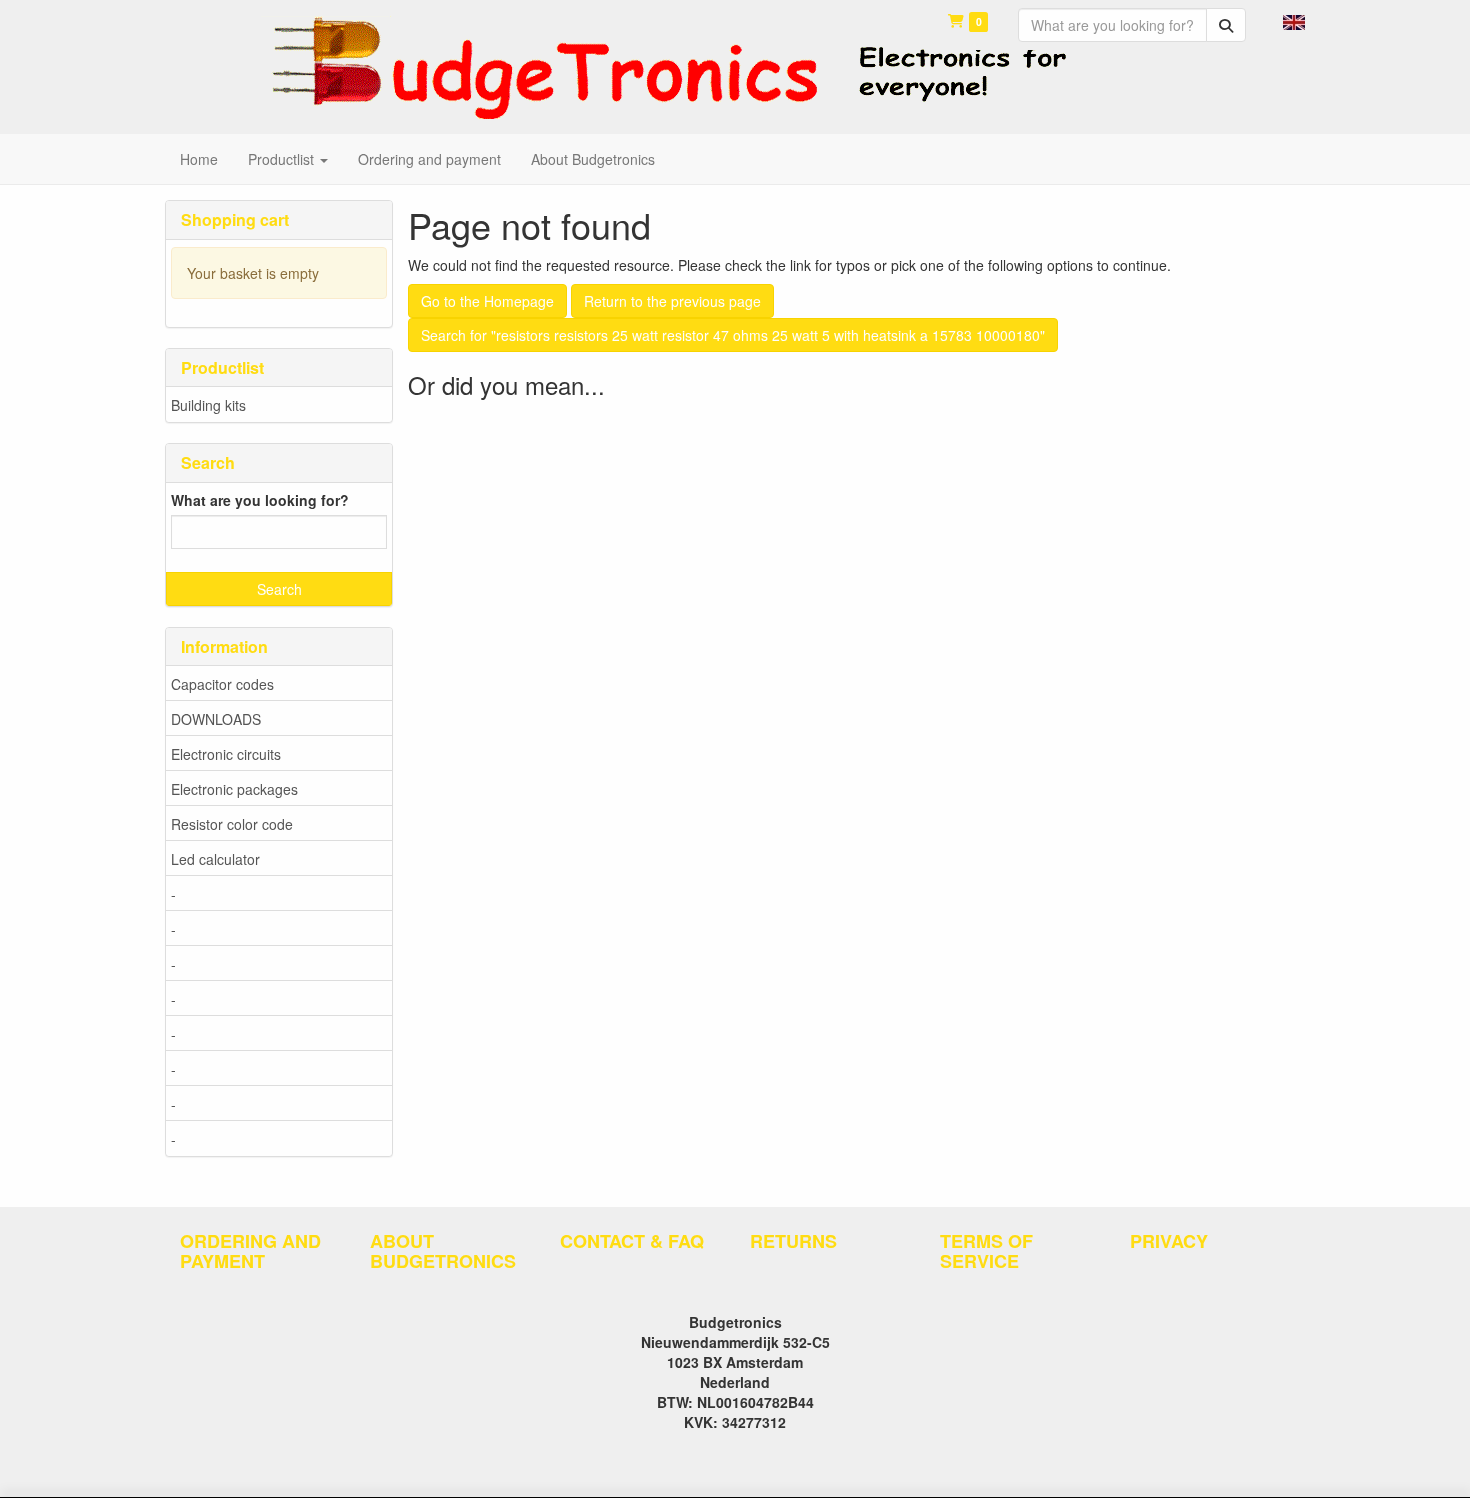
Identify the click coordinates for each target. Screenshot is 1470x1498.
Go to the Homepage (487, 301)
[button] (1294, 20)
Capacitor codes (222, 684)
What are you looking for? (260, 500)
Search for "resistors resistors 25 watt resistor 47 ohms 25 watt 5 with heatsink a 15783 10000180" (733, 335)
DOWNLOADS (216, 719)
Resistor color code (232, 824)
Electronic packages (234, 789)
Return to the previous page (672, 301)
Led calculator (215, 859)
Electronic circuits (226, 754)
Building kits (208, 405)
